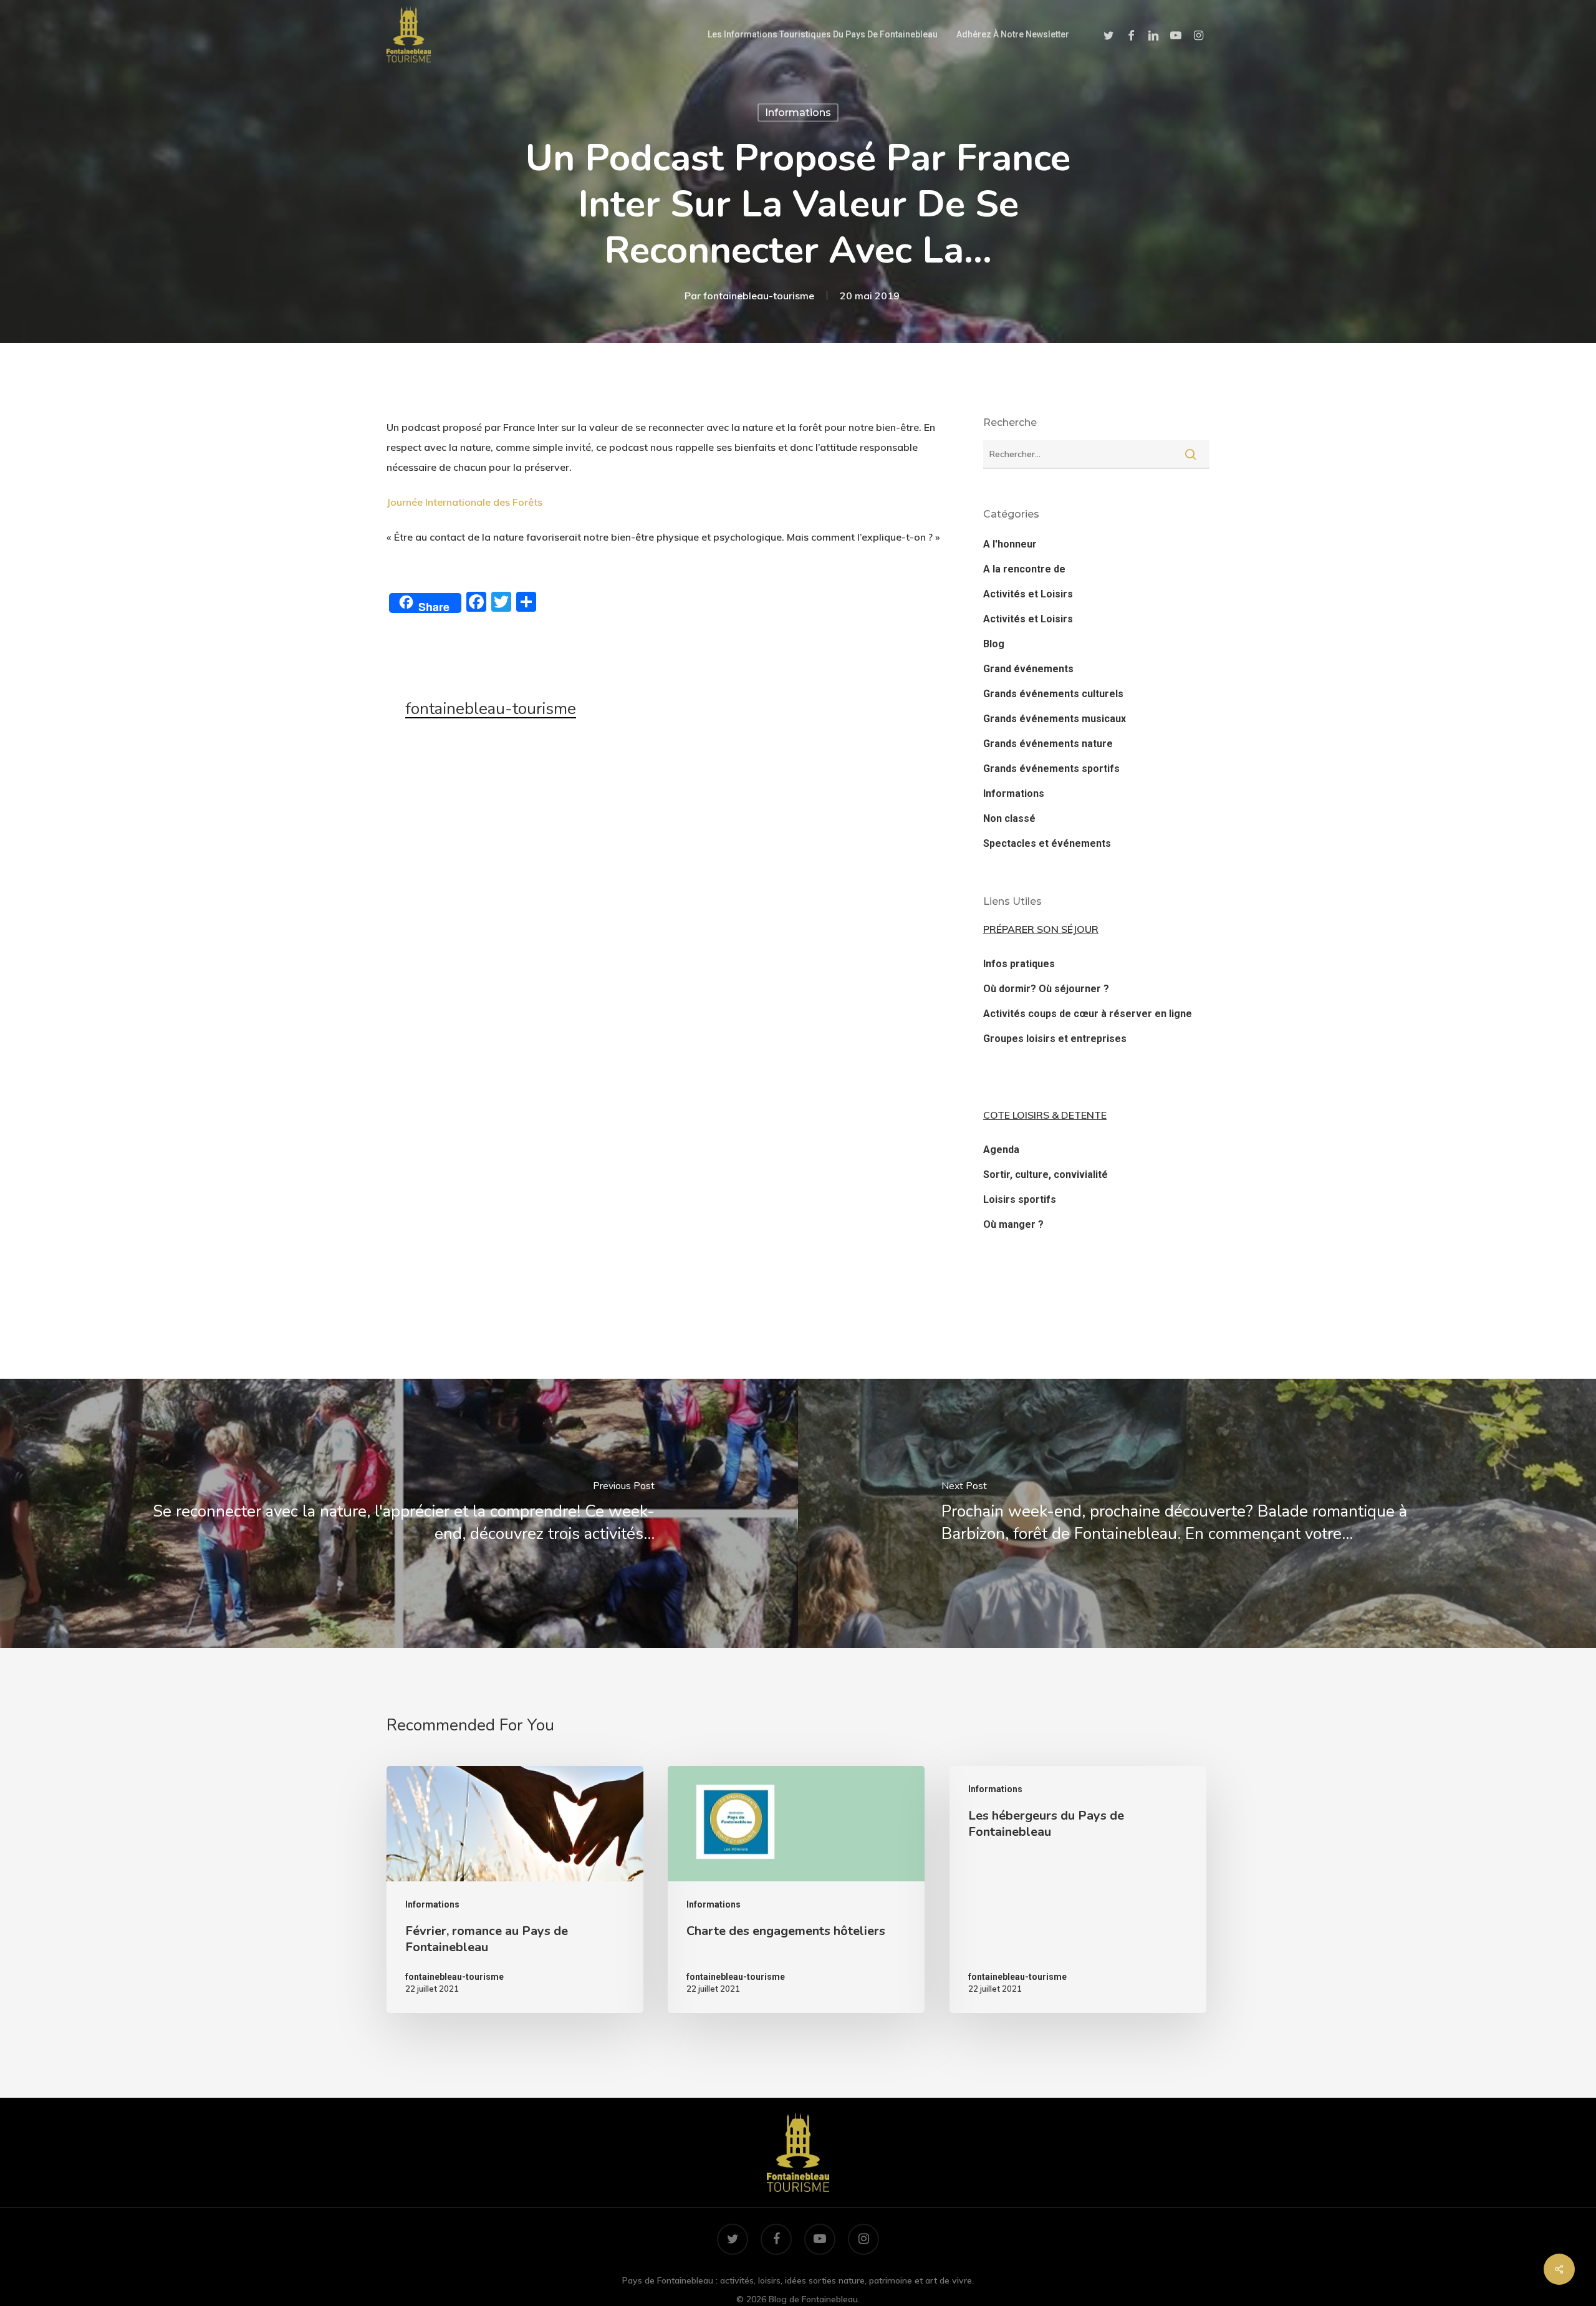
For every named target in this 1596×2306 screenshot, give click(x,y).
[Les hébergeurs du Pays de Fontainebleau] (1078, 1889)
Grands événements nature (1048, 744)
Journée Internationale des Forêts (464, 502)
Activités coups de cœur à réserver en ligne (1088, 1014)
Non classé (1009, 818)
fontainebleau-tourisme (759, 296)
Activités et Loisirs (1028, 594)
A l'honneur (1010, 544)
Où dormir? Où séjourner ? (1046, 989)
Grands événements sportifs (1051, 769)
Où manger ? (1013, 1224)
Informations (798, 113)
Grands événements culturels (1053, 694)
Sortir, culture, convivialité (1046, 1175)
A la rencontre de (1024, 569)
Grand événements (1028, 669)
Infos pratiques (1019, 964)
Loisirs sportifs (1020, 1199)
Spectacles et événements (1047, 843)
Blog (994, 644)
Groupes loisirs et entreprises (1055, 1039)
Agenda (1001, 1150)
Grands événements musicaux (1055, 719)
